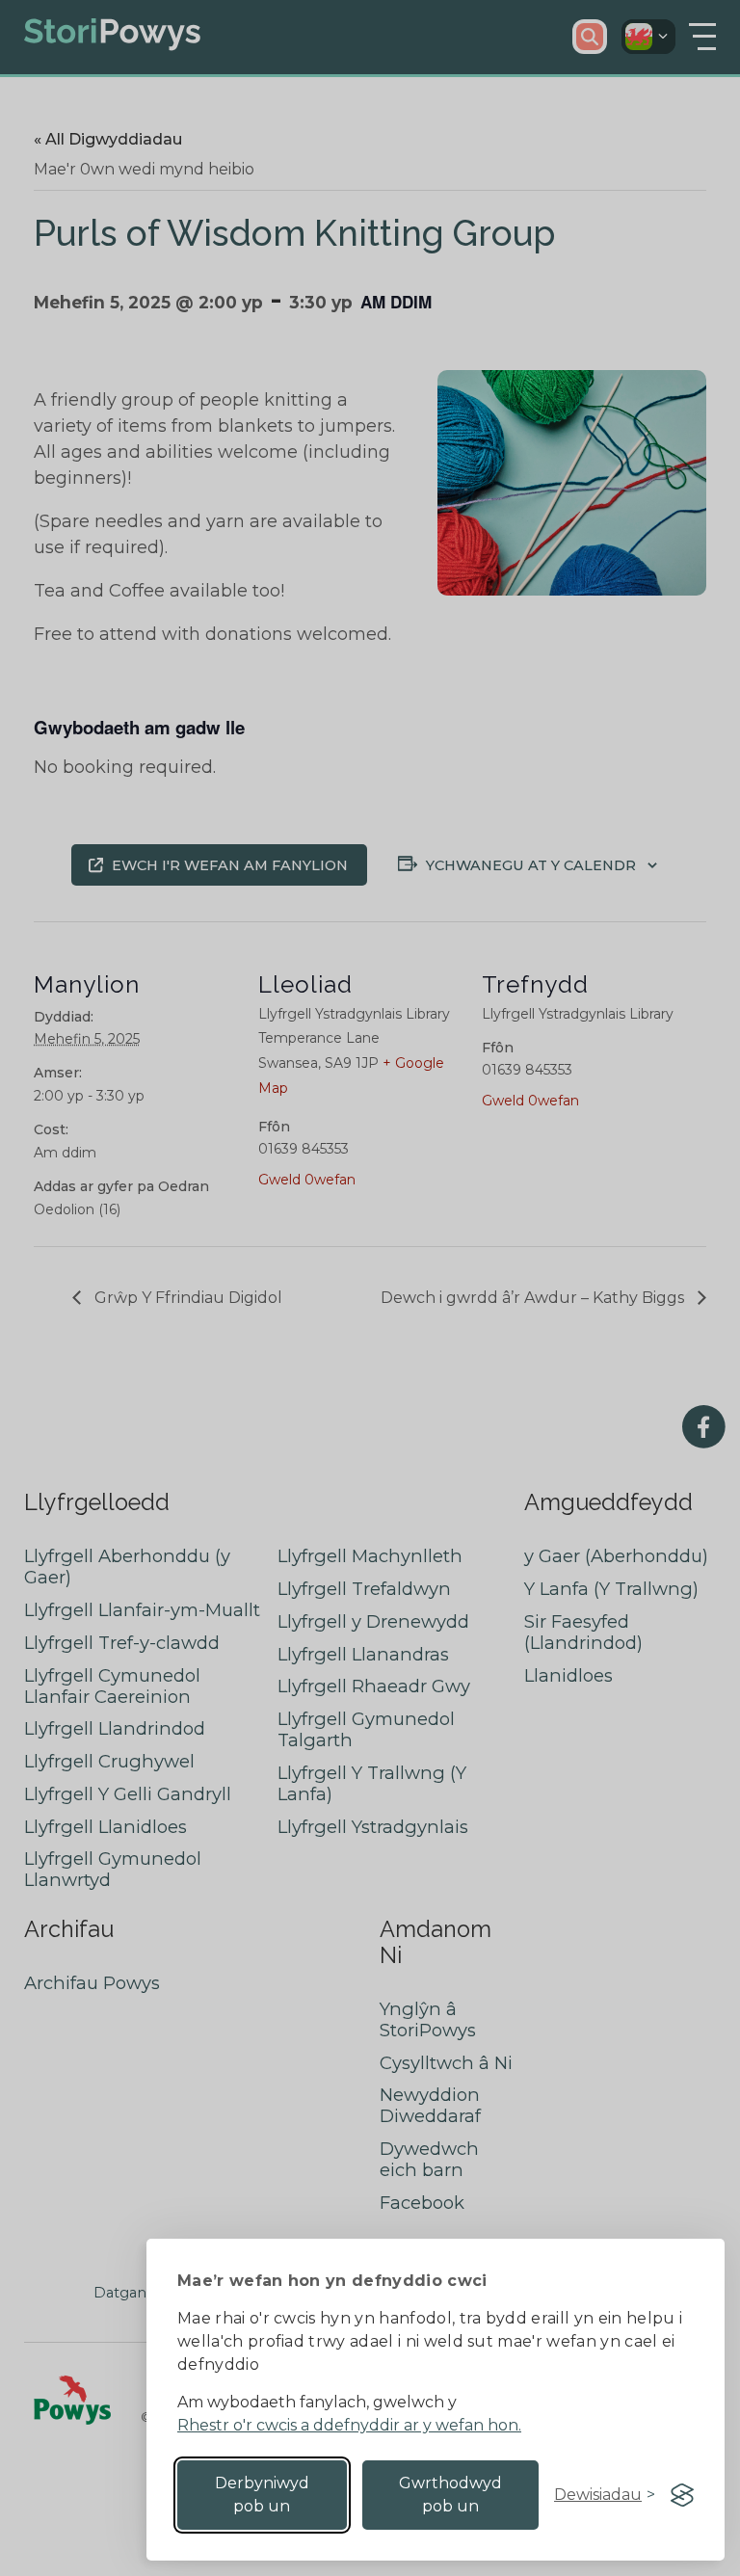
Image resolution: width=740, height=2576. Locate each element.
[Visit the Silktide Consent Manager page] (682, 2495)
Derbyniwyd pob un (262, 2495)
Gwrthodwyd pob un (450, 2495)
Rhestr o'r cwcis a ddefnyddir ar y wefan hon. (349, 2425)
